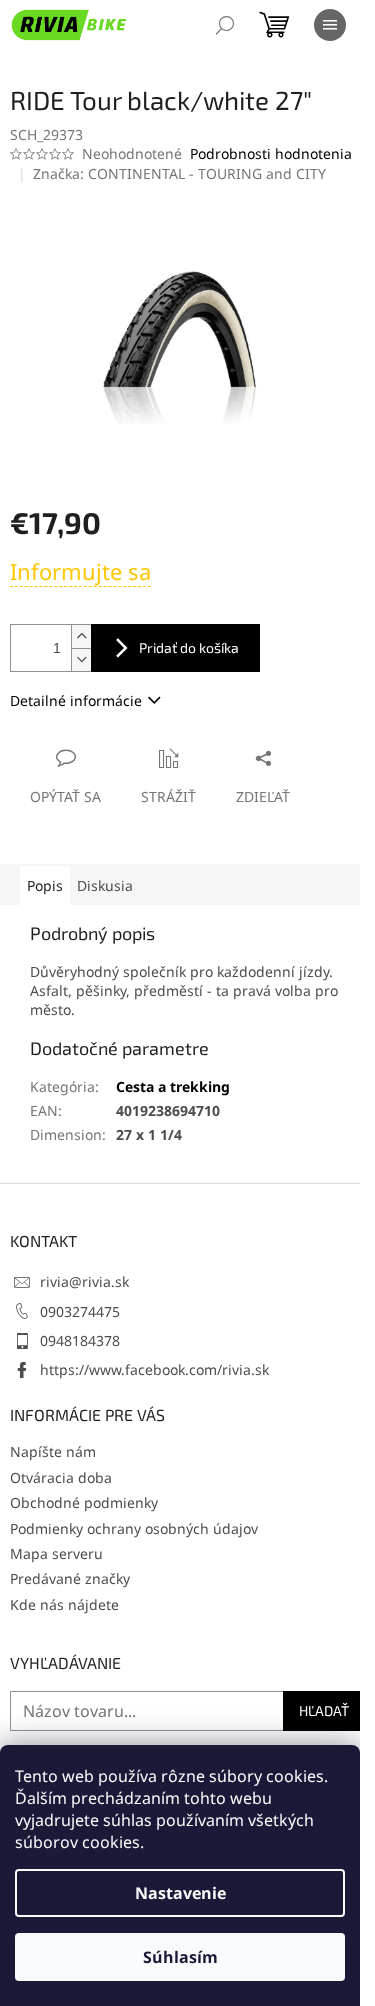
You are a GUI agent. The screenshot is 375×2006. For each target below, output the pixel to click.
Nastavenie (180, 1893)
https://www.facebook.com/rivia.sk (154, 1369)
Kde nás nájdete (64, 1604)
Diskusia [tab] (105, 885)
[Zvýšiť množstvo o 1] (81, 636)
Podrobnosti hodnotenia (271, 153)
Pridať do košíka (189, 647)
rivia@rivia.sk (84, 1281)
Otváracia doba (61, 1477)
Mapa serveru (56, 1553)
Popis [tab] (45, 885)
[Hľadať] (225, 25)
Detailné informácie (76, 700)
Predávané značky (70, 1578)
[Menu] (330, 25)
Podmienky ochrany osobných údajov (134, 1528)
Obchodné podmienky (84, 1502)
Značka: (179, 173)
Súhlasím (180, 1957)
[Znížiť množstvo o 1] (81, 659)
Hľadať (324, 1710)
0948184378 (80, 1340)
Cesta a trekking (173, 1086)
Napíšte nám (53, 1451)
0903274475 (80, 1311)
